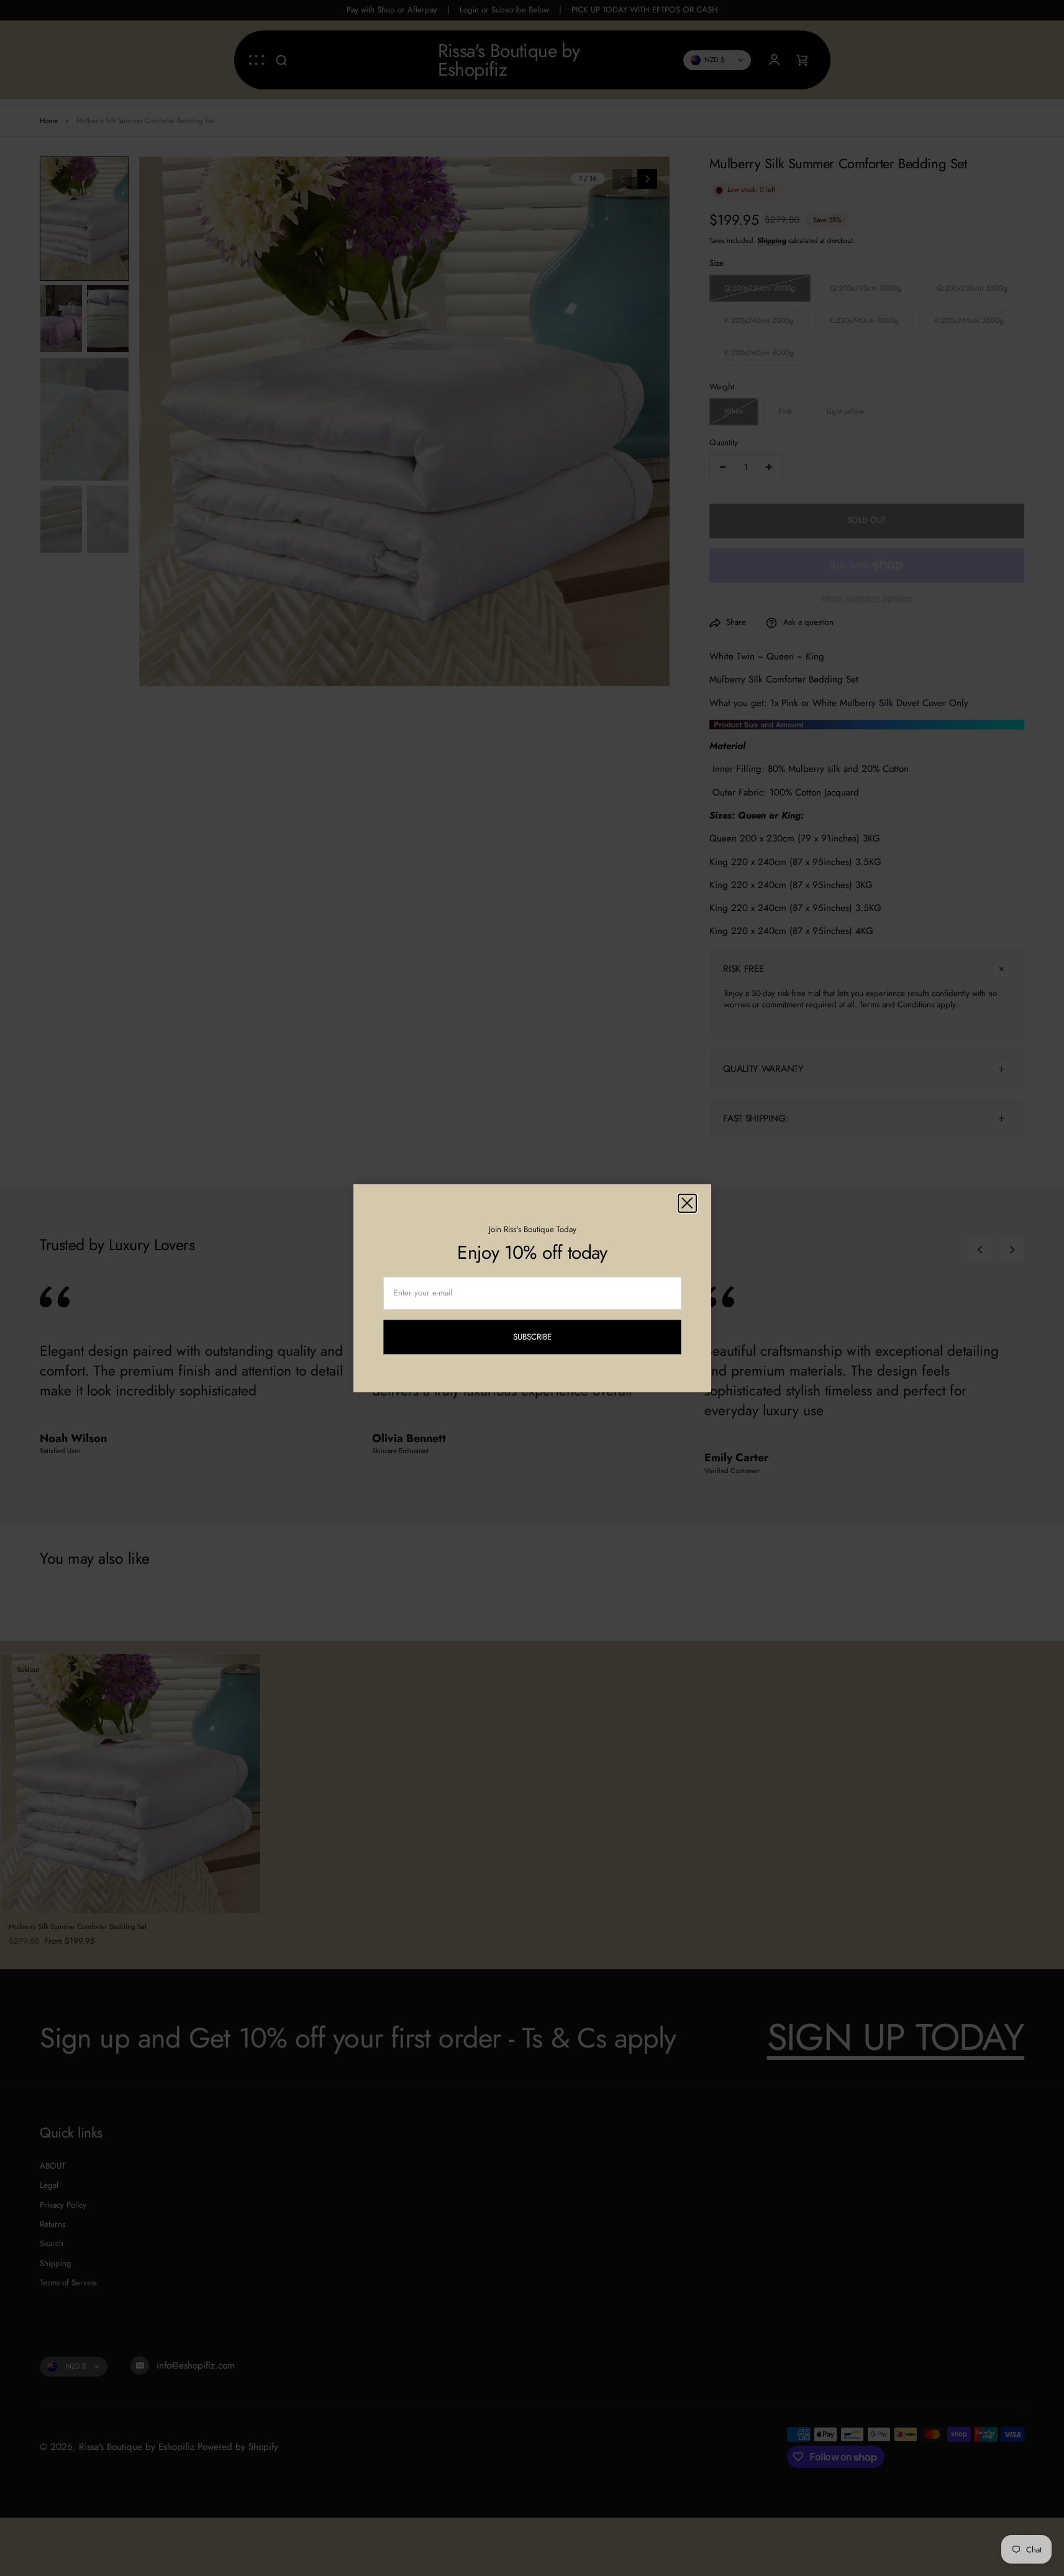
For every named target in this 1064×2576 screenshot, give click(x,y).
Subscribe (542, 1339)
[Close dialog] (687, 1203)
